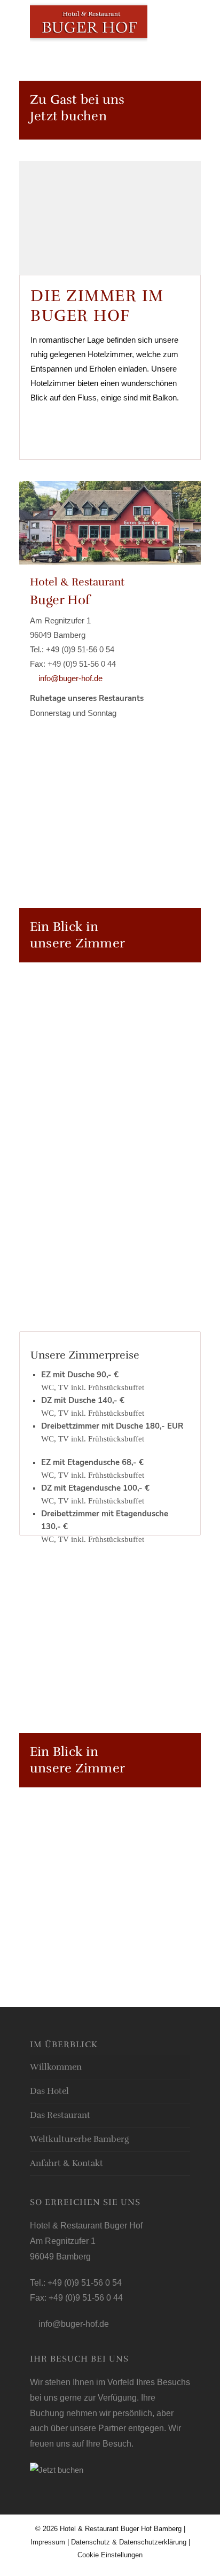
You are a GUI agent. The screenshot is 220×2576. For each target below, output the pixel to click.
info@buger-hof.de (69, 678)
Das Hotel (49, 2091)
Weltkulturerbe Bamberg (79, 2139)
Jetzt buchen (68, 116)
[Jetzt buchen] (57, 2470)
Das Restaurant (60, 2115)
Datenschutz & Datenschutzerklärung (130, 2542)
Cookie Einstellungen (110, 2555)
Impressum (48, 2542)
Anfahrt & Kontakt (66, 2163)
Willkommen (56, 2067)
